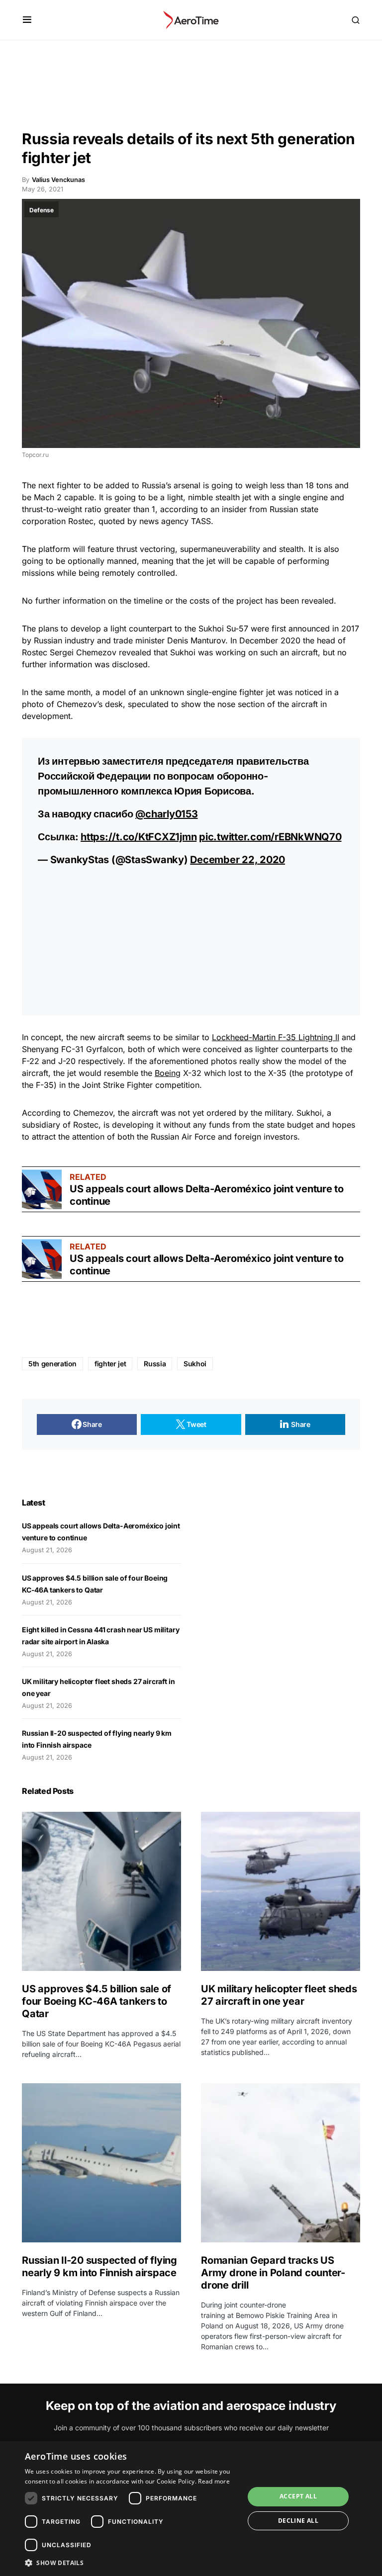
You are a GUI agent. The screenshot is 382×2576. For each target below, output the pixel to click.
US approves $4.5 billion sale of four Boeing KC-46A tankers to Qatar (96, 2001)
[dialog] (191, 2509)
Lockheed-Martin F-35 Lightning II (276, 1037)
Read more (214, 2481)
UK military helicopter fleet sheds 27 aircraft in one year (279, 1995)
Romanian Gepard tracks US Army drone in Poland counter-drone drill (273, 2273)
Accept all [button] (298, 2496)
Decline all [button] (298, 2521)
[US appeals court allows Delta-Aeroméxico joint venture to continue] (42, 1189)
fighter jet (110, 1364)
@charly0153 (166, 814)
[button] (27, 20)
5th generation (52, 1364)
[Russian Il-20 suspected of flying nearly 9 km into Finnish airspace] (101, 2163)
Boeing (168, 1073)
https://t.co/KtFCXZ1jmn (139, 837)
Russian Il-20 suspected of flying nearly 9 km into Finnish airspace (99, 2266)
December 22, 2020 (238, 860)
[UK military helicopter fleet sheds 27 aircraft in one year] (281, 1891)
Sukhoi (195, 1364)
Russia (155, 1364)
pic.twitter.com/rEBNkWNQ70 (270, 837)
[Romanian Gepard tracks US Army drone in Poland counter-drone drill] (281, 2163)
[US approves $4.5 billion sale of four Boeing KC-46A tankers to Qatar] (101, 1891)
